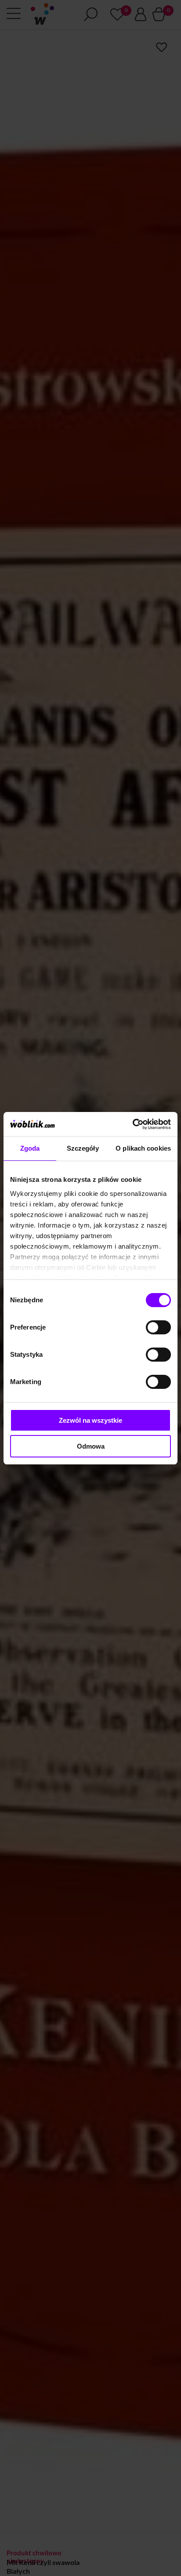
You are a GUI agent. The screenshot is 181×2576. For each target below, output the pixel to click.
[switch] (158, 1327)
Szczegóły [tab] (83, 1148)
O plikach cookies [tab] (143, 1148)
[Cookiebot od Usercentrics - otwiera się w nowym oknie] (132, 1124)
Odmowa (91, 1446)
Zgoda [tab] (30, 1148)
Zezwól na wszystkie (90, 1420)
